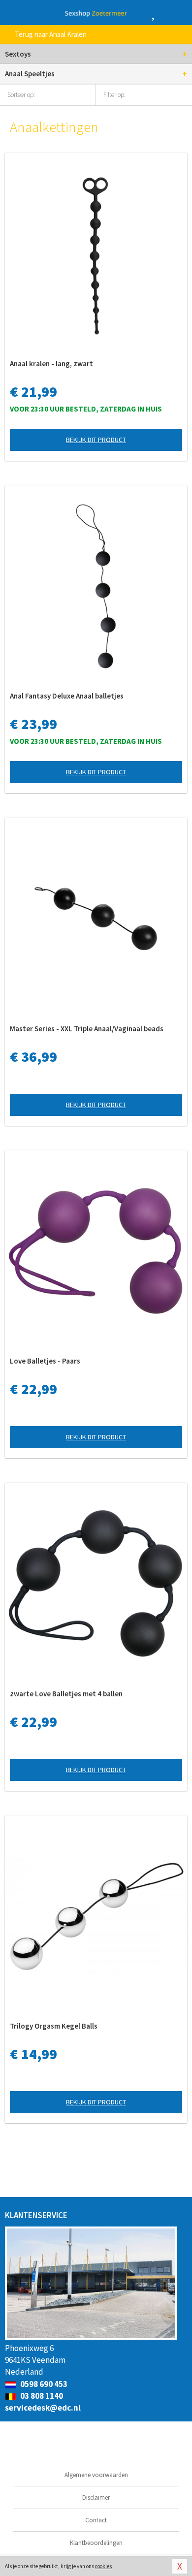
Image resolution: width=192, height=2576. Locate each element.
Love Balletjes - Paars (45, 1361)
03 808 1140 (41, 2396)
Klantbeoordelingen (96, 2543)
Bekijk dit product (96, 440)
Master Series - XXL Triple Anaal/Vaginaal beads (87, 1029)
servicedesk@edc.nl (43, 2408)
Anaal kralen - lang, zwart (51, 364)
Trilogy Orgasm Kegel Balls (54, 2026)
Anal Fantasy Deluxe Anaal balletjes (67, 696)
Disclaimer (96, 2497)
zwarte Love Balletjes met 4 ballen (66, 1694)
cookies (103, 2566)
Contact (96, 2520)
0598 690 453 (43, 2384)
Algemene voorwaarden (96, 2475)
